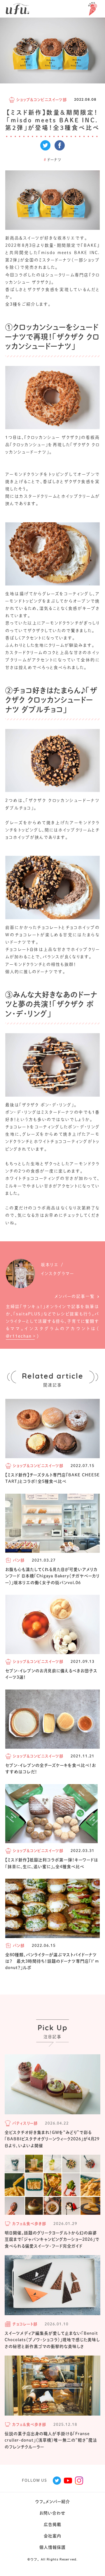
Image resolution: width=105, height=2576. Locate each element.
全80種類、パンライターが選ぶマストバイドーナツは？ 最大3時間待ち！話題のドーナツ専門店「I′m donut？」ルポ (52, 1961)
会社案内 (52, 2536)
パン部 (19, 1560)
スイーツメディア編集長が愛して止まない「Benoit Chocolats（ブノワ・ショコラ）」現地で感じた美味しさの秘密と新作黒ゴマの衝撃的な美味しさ (52, 2340)
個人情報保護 (52, 2547)
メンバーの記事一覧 (75, 1296)
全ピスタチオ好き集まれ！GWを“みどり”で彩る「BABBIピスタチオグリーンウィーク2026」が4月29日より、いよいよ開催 (52, 2139)
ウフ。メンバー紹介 (53, 2502)
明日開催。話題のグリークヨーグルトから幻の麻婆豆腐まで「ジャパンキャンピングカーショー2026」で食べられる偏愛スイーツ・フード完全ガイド (52, 2239)
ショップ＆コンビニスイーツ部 (42, 100)
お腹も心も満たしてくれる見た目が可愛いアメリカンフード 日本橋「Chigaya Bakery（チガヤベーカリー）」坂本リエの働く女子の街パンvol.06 (52, 1576)
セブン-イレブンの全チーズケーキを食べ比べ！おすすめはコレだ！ (51, 1769)
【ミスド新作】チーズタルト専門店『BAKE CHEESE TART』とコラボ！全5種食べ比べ (52, 1478)
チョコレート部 (25, 2324)
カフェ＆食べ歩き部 (29, 2224)
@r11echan (19, 1336)
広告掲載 (52, 2524)
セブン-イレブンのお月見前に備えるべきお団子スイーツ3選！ (51, 1674)
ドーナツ (53, 160)
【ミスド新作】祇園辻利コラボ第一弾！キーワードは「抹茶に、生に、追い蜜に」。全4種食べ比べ (52, 1863)
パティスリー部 (25, 2123)
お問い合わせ (52, 2513)
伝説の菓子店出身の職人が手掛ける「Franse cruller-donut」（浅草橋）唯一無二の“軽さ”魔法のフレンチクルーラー (51, 2440)
